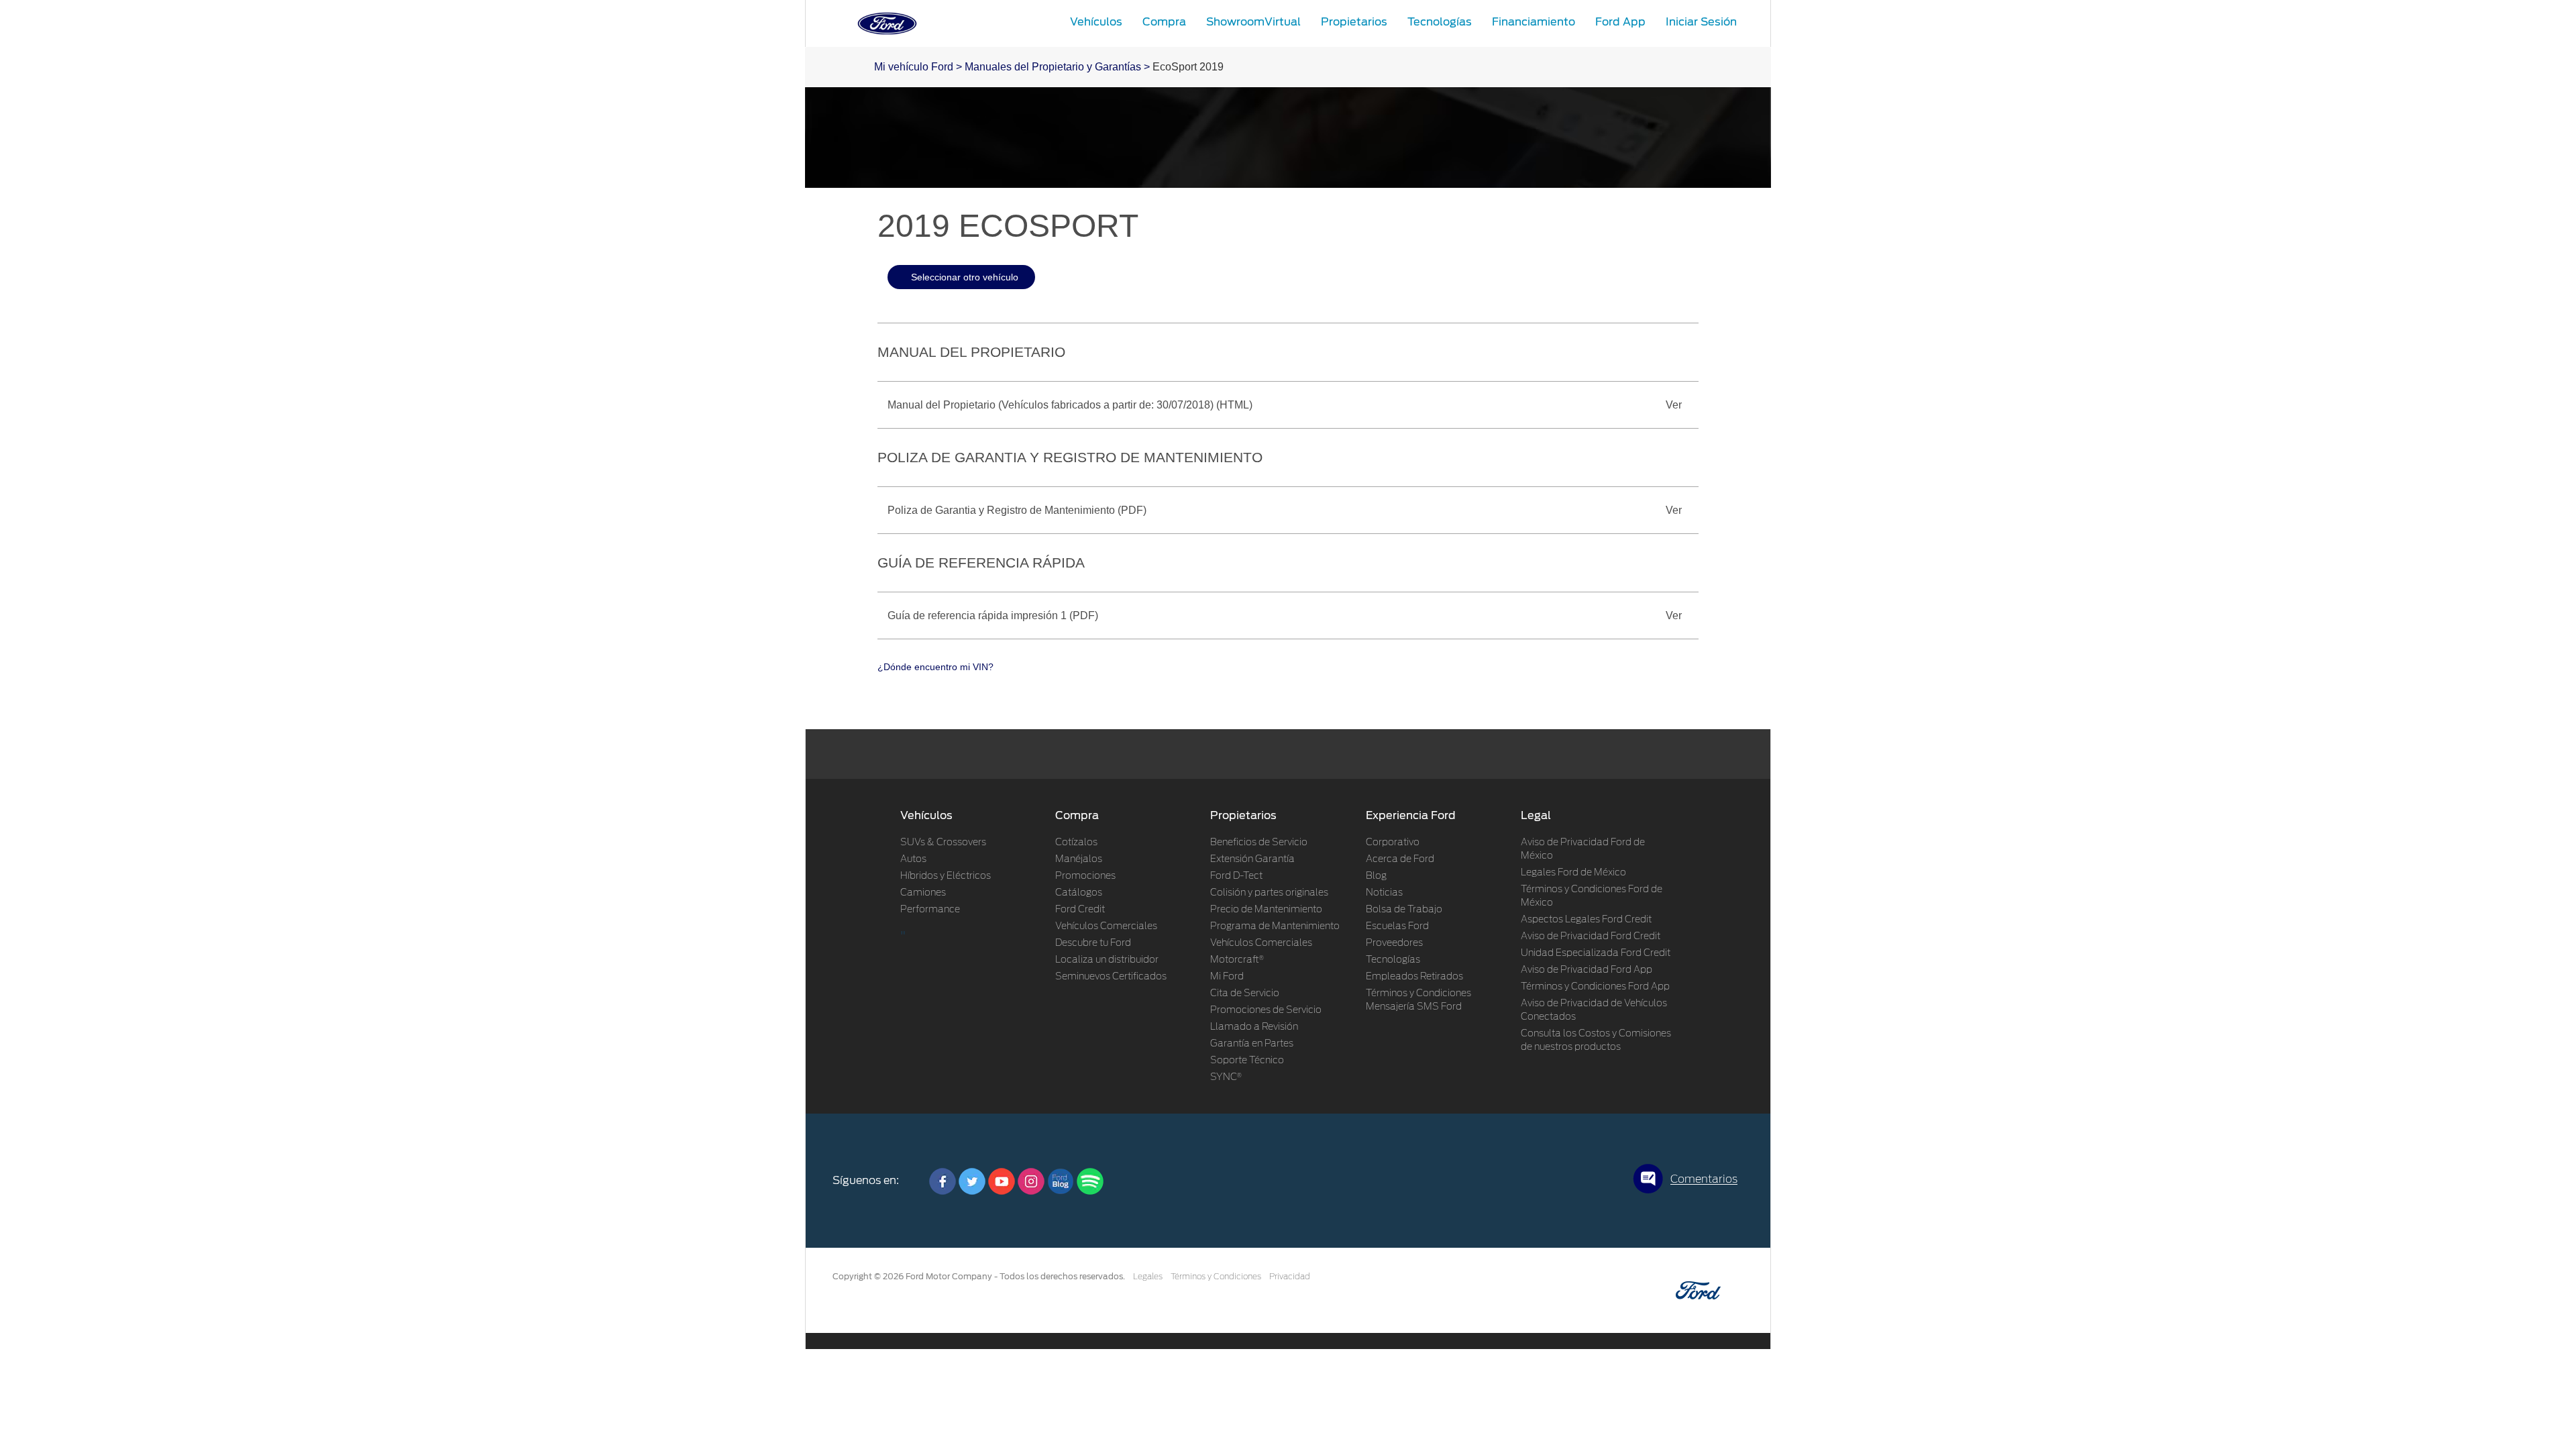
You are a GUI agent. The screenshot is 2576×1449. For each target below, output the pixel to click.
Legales (1148, 1277)
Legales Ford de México (1573, 873)
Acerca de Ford (1400, 859)
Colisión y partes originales (1269, 893)
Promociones (1085, 876)
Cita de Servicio (1245, 994)
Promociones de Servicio (1266, 1010)
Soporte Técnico (1247, 1061)
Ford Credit (1080, 910)
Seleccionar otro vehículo (965, 277)
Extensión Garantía (1252, 859)
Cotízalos (1076, 843)
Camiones (923, 893)
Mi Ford (1227, 977)
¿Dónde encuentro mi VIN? (935, 667)
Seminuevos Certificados (1111, 977)
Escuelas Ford (1397, 926)
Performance (930, 910)
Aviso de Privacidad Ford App (1587, 970)
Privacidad (1290, 1277)
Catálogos (1079, 893)
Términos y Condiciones (1216, 1277)
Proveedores (1394, 943)
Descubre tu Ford (1093, 943)
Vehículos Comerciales (1106, 926)
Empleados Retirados (1414, 977)
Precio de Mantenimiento (1266, 910)
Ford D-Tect (1236, 876)
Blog (1376, 876)
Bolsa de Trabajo (1404, 910)
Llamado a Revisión (1254, 1027)
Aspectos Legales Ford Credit (1586, 920)
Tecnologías (1393, 960)
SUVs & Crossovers (943, 843)
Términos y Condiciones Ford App (1595, 987)
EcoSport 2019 (1188, 67)
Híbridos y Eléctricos (946, 876)
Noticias (1384, 893)
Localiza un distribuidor (1107, 960)
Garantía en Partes (1252, 1044)
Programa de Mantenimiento (1275, 926)
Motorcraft (1237, 960)
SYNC (1226, 1077)
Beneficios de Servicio (1259, 843)
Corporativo (1393, 843)
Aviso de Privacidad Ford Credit (1591, 936)
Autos (913, 859)
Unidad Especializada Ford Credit (1596, 953)
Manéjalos (1079, 859)
